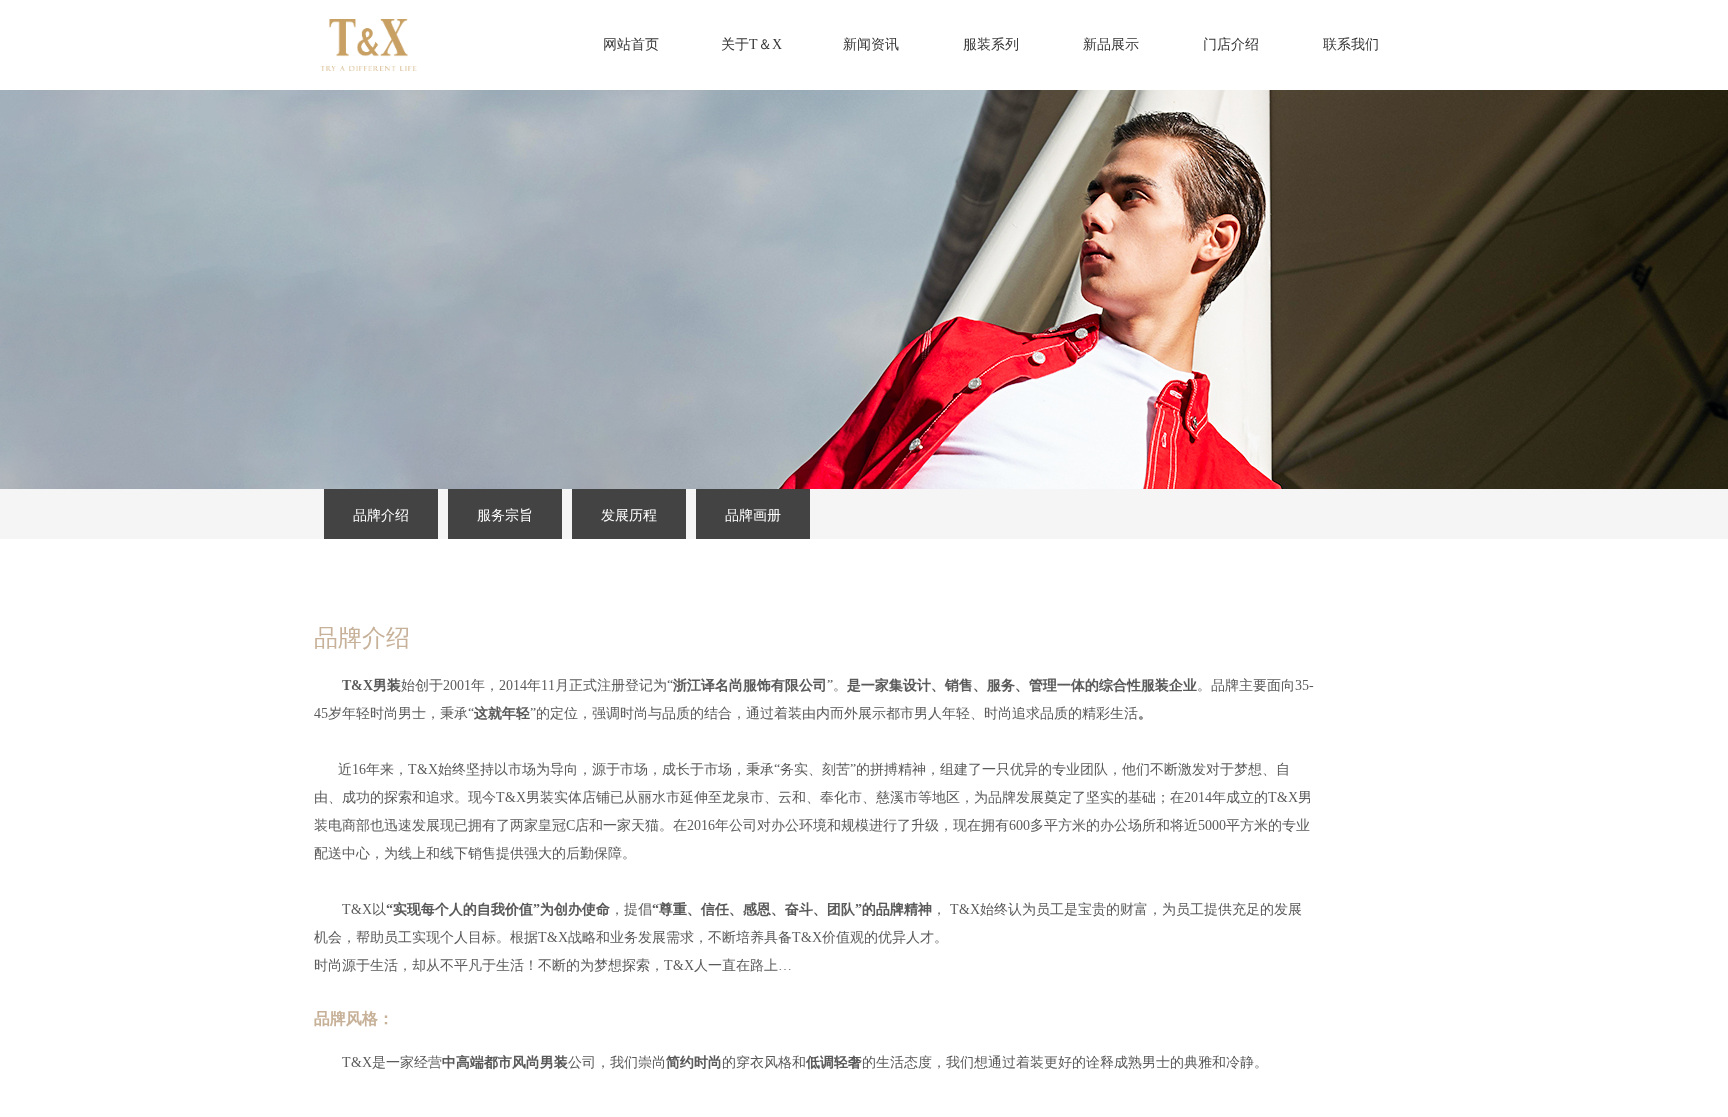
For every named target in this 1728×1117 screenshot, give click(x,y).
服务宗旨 (505, 515)
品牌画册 (753, 515)
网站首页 (631, 44)
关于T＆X (751, 44)
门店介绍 (1231, 44)
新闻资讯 (871, 44)
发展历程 (629, 515)
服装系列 (991, 44)
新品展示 (1111, 44)
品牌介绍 (381, 515)
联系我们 (1351, 44)
